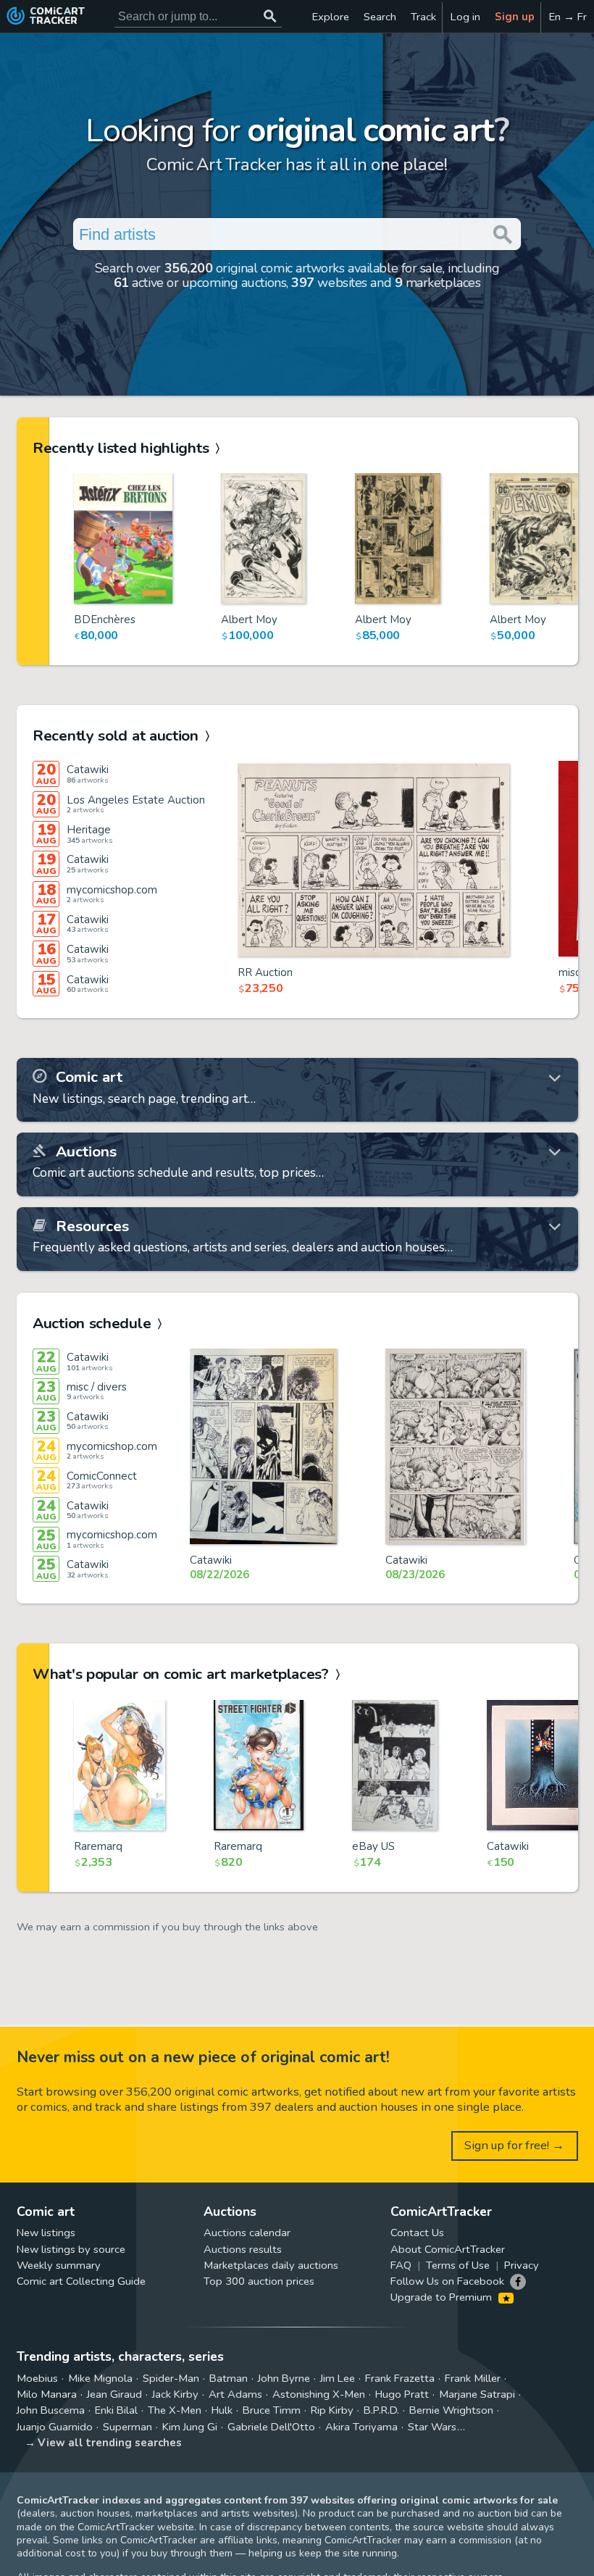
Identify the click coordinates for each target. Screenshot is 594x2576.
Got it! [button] (151, 2540)
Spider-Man (171, 2378)
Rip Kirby (332, 2410)
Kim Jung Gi (190, 2427)
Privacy (522, 2265)
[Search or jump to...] (271, 16)
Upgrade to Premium (443, 2297)
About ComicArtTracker (448, 2249)
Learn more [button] (202, 2507)
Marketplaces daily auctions (271, 2265)
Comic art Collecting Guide (81, 2281)
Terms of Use (458, 2265)
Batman (229, 2378)
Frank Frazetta (400, 2378)
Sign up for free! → (514, 2145)
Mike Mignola (100, 2378)
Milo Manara (47, 2394)
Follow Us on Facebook (447, 2281)
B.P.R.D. (381, 2410)
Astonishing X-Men (319, 2394)
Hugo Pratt (402, 2394)
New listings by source (71, 2249)
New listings (46, 2233)
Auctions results (243, 2249)
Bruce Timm (272, 2410)
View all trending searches (110, 2443)
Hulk (222, 2410)
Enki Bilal (116, 2410)
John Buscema (51, 2410)
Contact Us (417, 2233)
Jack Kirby (175, 2394)
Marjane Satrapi (477, 2394)
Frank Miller (473, 2378)
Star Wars (432, 2427)
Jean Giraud (114, 2394)
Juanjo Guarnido (55, 2427)
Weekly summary (59, 2265)
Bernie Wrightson (451, 2410)
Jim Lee (338, 2378)
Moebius (37, 2378)
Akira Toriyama (361, 2427)
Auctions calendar (247, 2233)
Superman (127, 2427)
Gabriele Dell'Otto (271, 2427)
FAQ (401, 2265)
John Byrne (284, 2378)
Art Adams (235, 2394)
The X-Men (175, 2410)
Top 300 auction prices (259, 2281)
